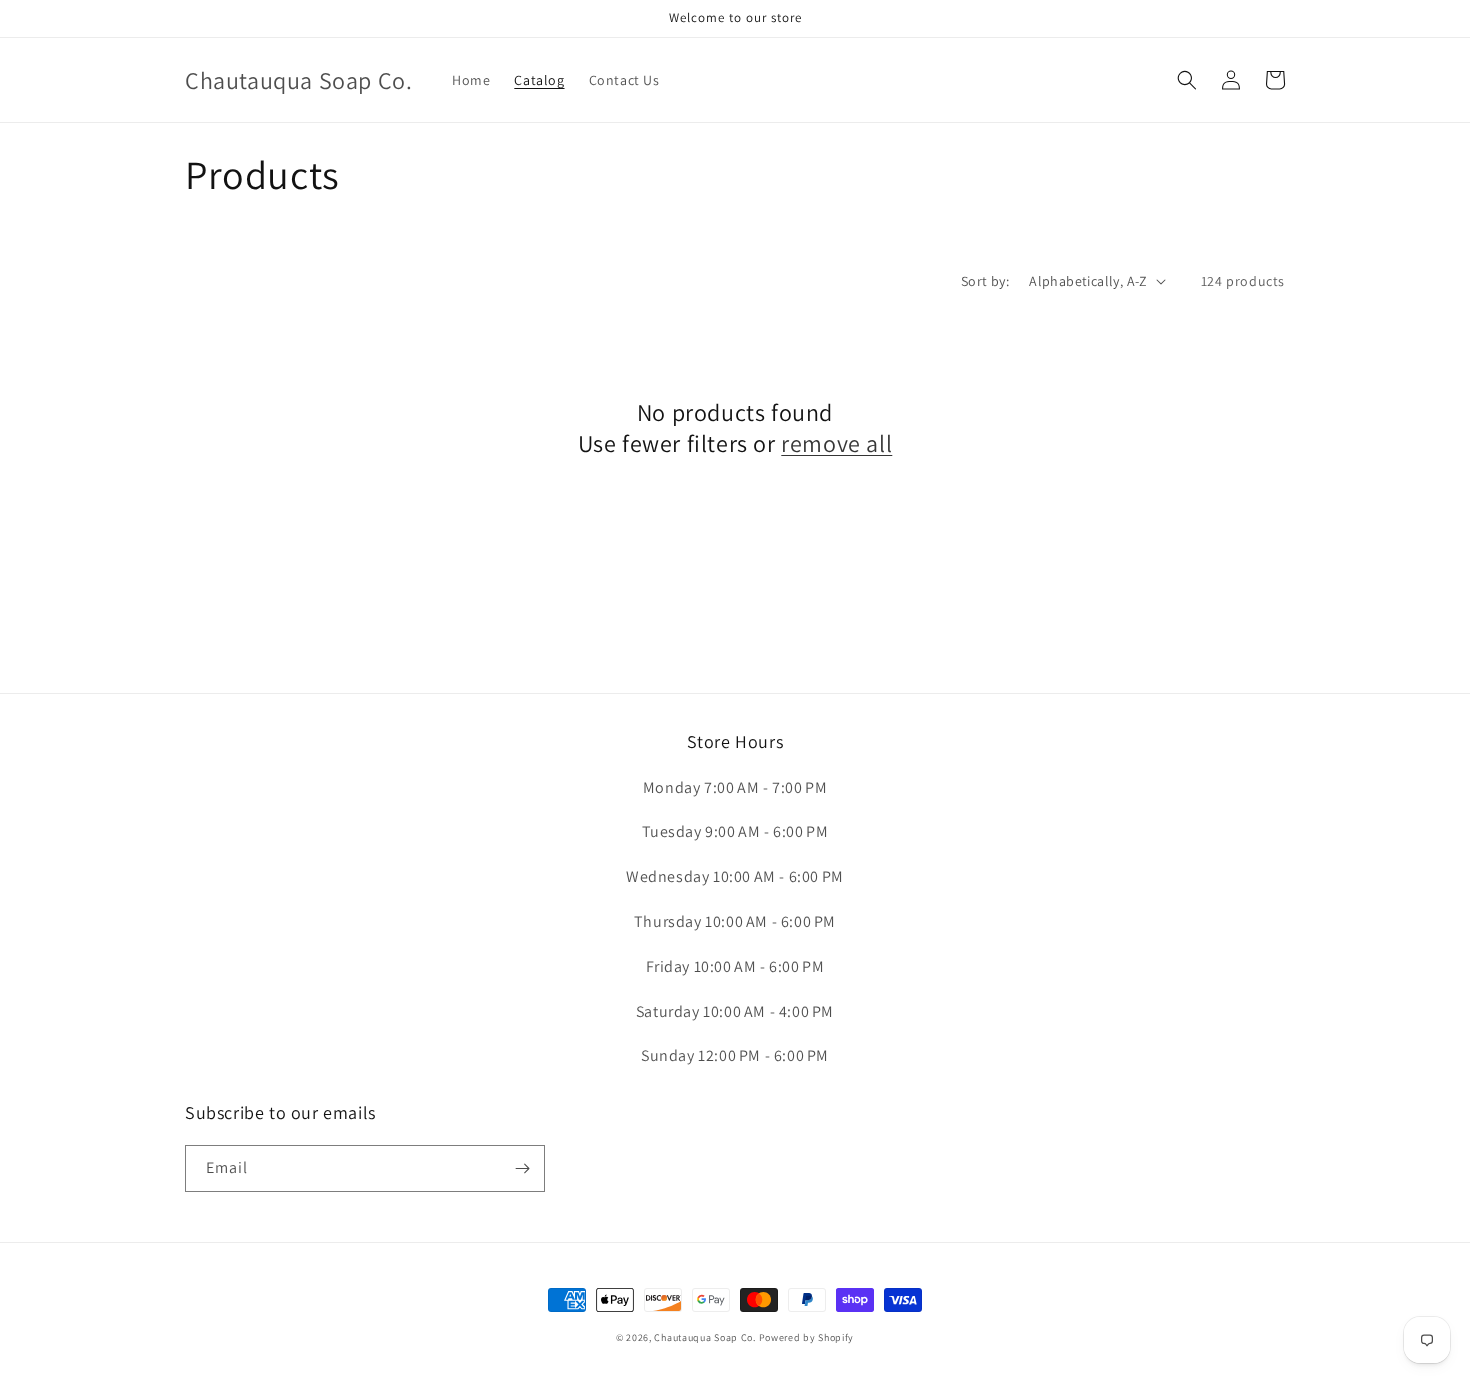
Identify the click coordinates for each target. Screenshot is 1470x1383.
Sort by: (985, 281)
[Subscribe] (522, 1168)
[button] (1187, 80)
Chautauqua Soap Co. (704, 1337)
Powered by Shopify (807, 1337)
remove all (836, 443)
